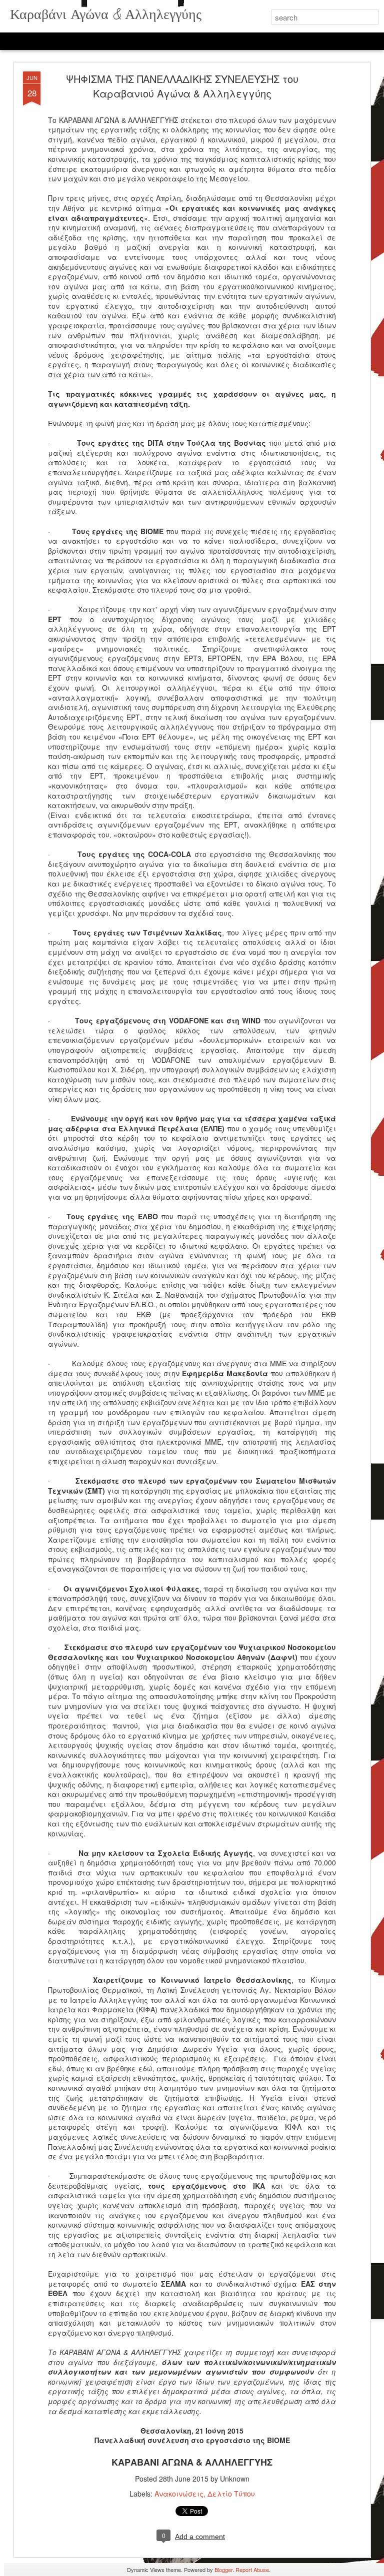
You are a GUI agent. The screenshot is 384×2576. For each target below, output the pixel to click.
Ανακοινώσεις (179, 2494)
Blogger (223, 2570)
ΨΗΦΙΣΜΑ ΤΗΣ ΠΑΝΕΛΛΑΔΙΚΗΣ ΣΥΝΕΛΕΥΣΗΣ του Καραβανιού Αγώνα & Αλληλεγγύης (182, 86)
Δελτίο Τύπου (231, 2494)
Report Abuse (252, 2570)
